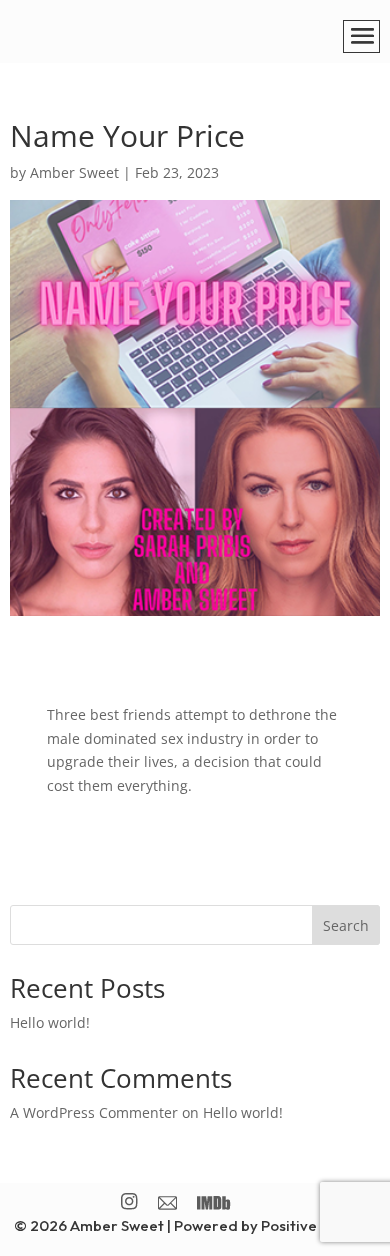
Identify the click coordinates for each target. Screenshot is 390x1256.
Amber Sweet (74, 172)
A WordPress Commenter (94, 1112)
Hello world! (50, 1022)
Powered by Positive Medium (275, 1225)
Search (346, 925)
